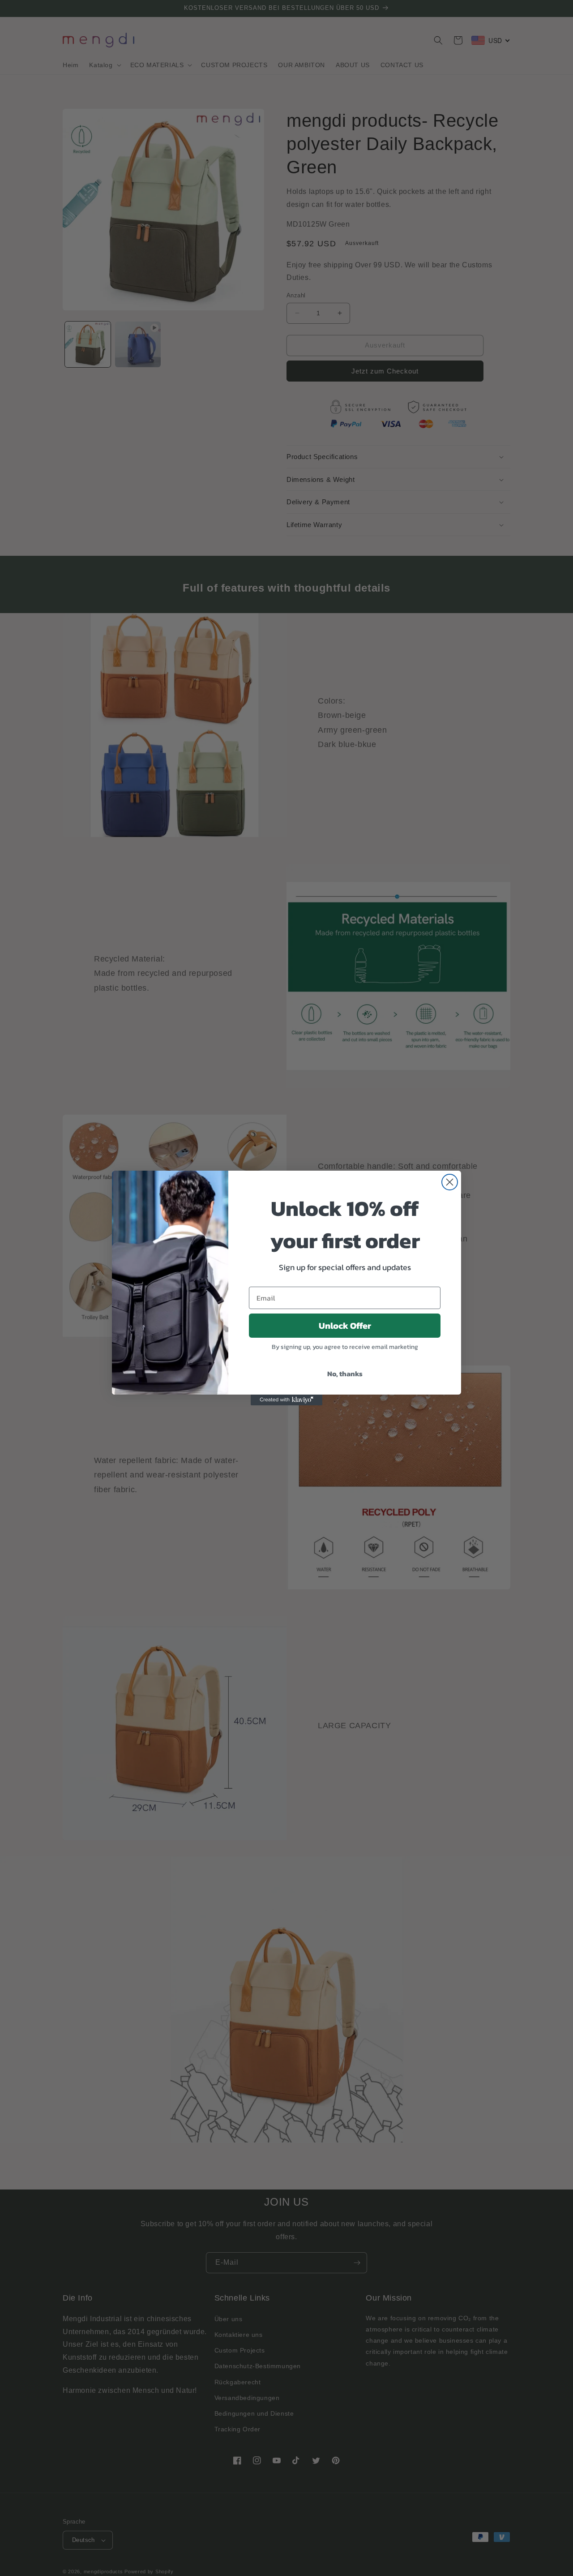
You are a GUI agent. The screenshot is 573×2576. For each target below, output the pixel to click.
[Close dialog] (450, 1182)
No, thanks (345, 1374)
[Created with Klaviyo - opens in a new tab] (286, 1400)
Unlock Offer (345, 1326)
